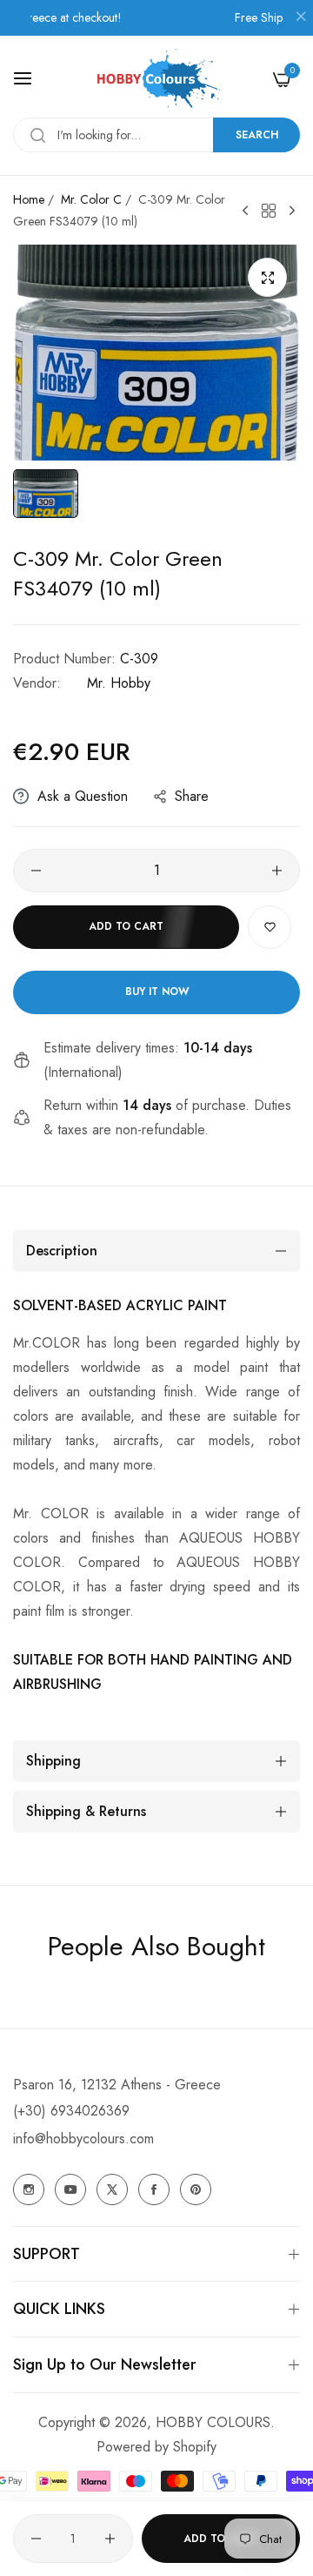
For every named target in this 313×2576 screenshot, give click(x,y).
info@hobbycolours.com (83, 2139)
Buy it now (157, 992)
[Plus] (277, 871)
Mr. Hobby (119, 683)
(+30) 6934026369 (71, 2111)
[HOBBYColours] (157, 79)
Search (257, 135)
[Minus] (36, 871)
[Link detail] (29, 2189)
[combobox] (156, 135)
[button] (270, 927)
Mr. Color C (91, 199)
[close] (301, 18)
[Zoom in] (267, 277)
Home (29, 199)
